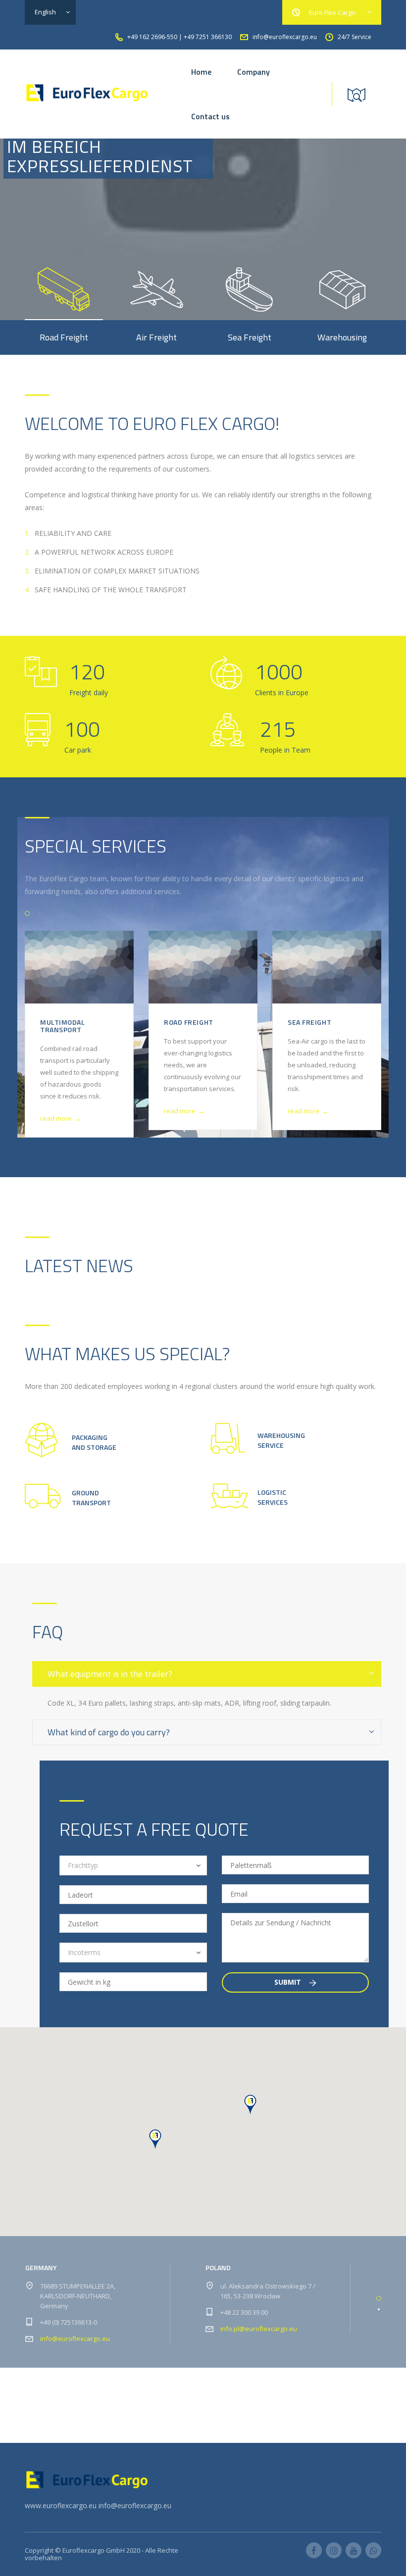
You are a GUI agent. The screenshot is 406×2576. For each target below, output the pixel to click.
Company (254, 72)
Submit (289, 1982)
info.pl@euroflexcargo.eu (259, 2329)
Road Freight (189, 1022)
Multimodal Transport (63, 1026)
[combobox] (133, 1865)
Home (201, 72)
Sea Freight (309, 1022)
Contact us (210, 116)
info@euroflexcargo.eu (75, 2338)
